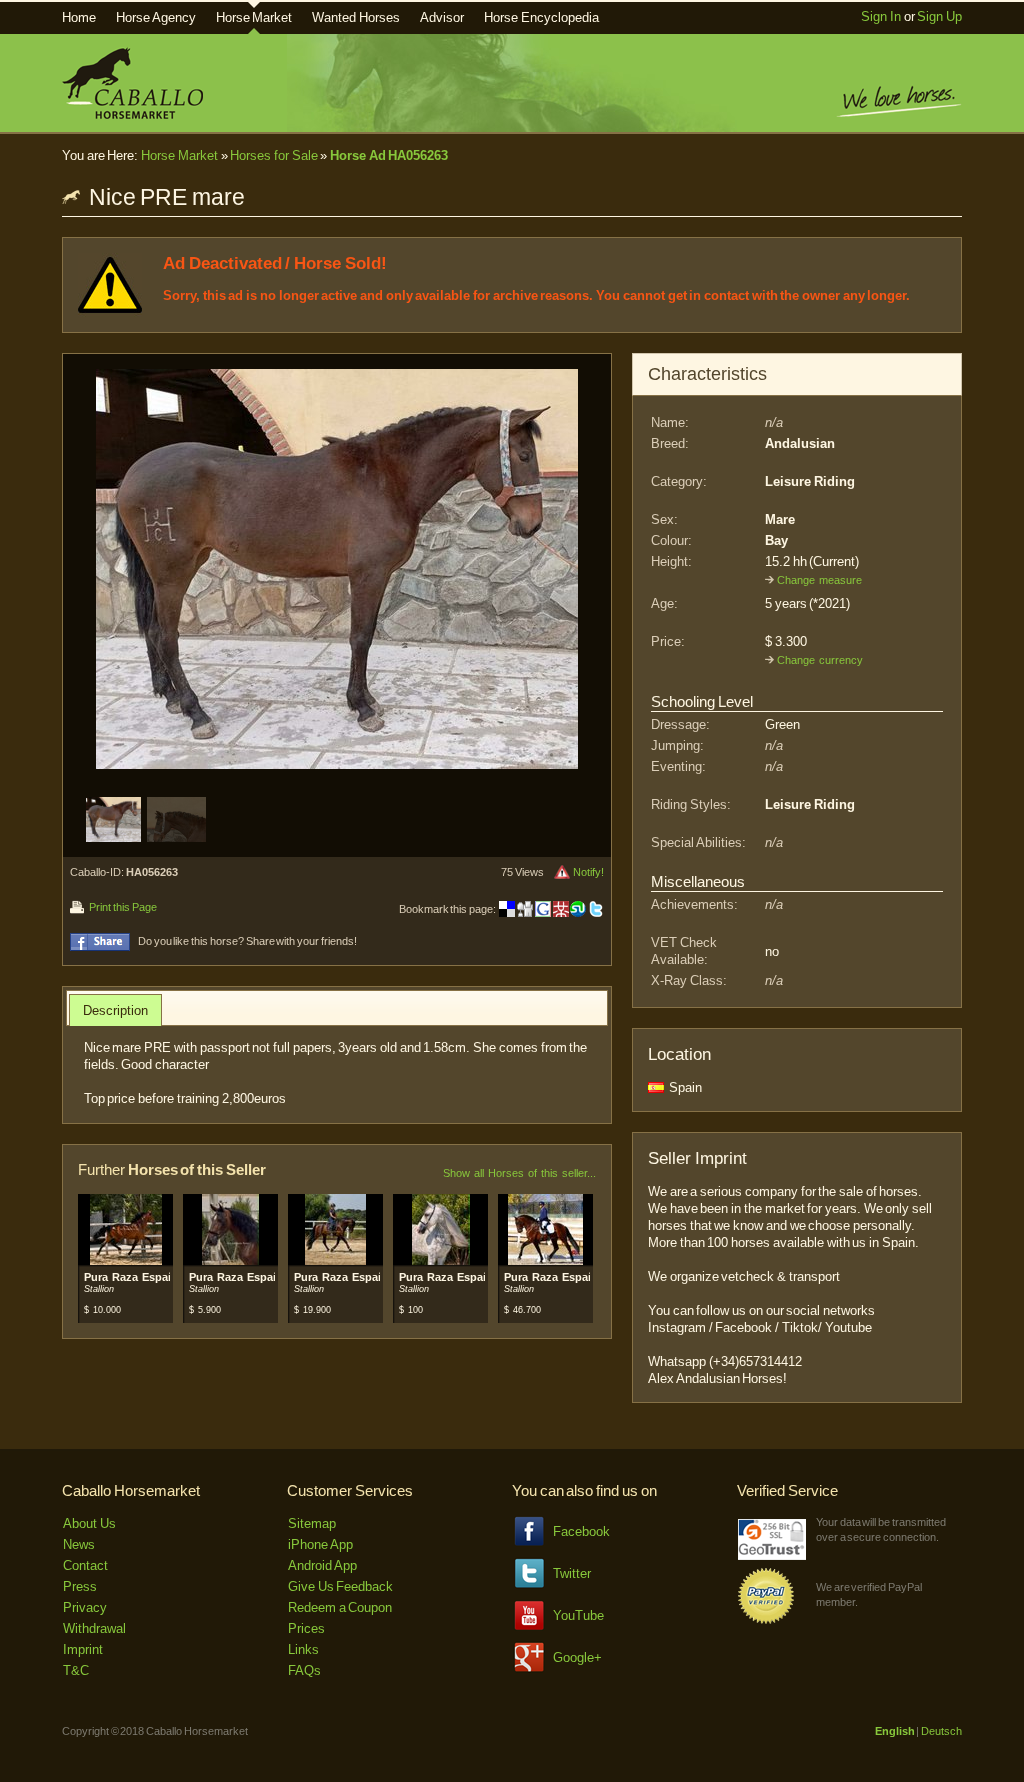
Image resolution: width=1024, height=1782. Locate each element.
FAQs (304, 1670)
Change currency (820, 660)
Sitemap (312, 1523)
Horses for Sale (273, 155)
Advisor (442, 17)
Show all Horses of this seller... (519, 1173)
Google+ (577, 1657)
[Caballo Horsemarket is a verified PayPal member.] (766, 1620)
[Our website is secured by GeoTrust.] (772, 1555)
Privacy (85, 1607)
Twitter (572, 1573)
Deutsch (941, 1731)
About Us (89, 1523)
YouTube (578, 1615)
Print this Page (122, 907)
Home (79, 17)
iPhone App (320, 1544)
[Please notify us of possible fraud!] (562, 872)
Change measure (819, 580)
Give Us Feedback (340, 1586)
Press (80, 1586)
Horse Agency (156, 17)
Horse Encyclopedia (541, 17)
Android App (322, 1565)
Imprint (83, 1649)
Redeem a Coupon (340, 1607)
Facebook (581, 1531)
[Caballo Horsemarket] (132, 114)
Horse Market (254, 17)
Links (303, 1649)
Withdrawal (94, 1628)
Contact (85, 1565)
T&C (76, 1670)
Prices (306, 1628)
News (79, 1544)
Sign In (881, 16)
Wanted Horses (356, 17)
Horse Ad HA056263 (389, 155)
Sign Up (939, 16)
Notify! (588, 872)
